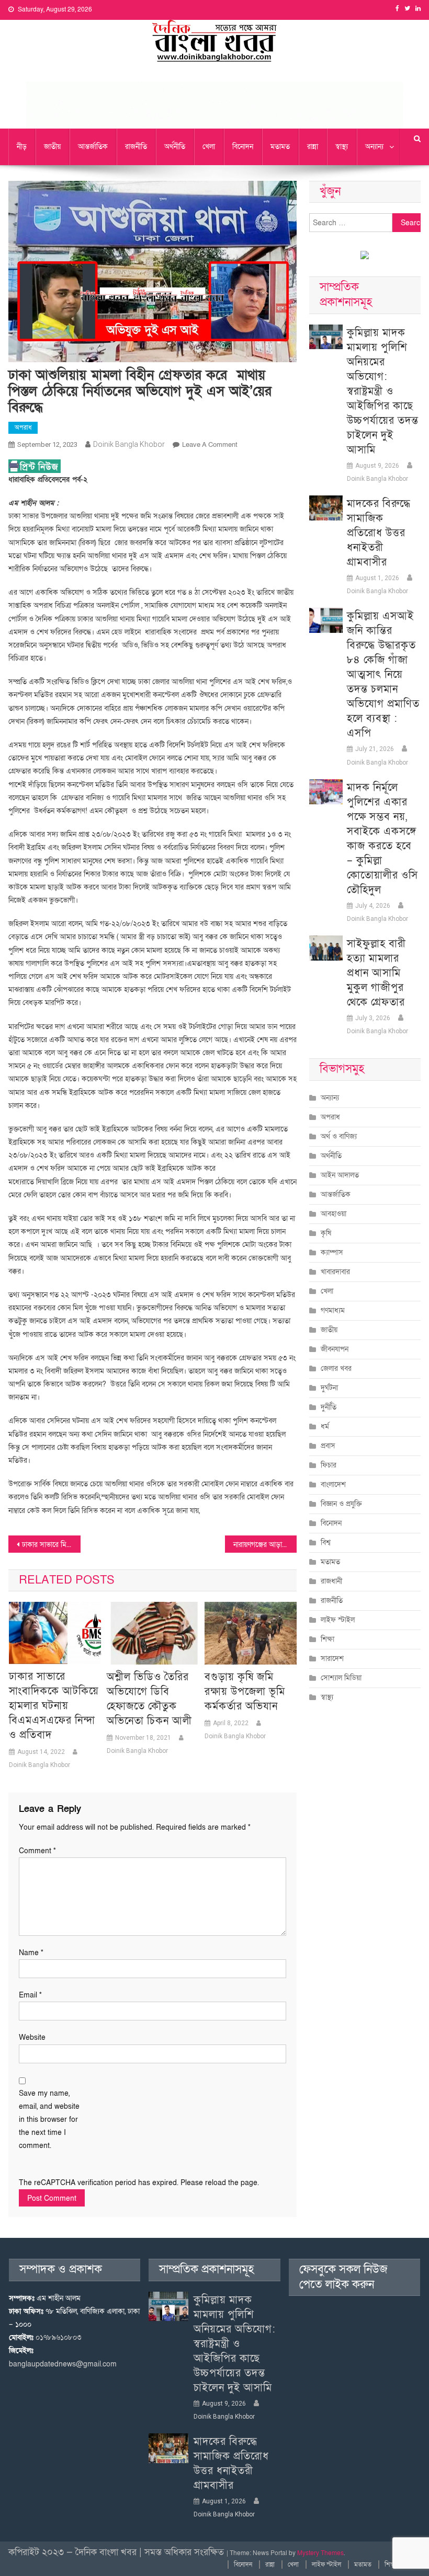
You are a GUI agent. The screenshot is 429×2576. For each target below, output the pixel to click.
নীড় (22, 147)
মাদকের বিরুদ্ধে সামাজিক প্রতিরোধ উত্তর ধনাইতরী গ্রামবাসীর (379, 533)
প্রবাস (328, 1446)
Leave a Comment (210, 445)
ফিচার (329, 1465)
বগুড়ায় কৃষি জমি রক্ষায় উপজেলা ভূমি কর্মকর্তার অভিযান (245, 1692)
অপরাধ (23, 428)
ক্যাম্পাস (332, 1252)
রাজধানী (331, 1581)
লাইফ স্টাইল (338, 1620)
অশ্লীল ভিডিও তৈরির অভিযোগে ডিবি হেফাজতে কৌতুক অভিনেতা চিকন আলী (149, 1699)
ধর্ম (325, 1426)
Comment (37, 1851)
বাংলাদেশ (333, 1485)
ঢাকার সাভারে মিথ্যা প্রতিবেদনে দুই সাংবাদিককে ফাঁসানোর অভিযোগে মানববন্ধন (51, 1545)
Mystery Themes (320, 2553)
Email (30, 1995)
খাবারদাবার (335, 1272)
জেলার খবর (336, 1368)
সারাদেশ (332, 1659)
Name (31, 1953)
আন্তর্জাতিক (93, 147)
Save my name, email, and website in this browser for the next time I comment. (49, 2120)
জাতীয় (52, 147)
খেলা (209, 147)
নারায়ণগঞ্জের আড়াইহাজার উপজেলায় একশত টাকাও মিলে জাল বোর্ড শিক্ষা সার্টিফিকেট (265, 1545)
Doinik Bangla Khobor (129, 444)
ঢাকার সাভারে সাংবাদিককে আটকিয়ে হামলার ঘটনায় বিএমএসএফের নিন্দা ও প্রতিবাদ (54, 1706)
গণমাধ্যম (333, 1310)
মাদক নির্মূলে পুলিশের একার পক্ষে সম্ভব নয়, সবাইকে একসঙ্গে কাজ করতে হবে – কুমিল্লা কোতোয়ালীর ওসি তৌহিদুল (382, 839)
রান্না (313, 147)
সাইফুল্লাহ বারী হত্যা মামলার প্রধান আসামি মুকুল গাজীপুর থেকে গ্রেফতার (376, 973)
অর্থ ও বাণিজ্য (339, 1136)
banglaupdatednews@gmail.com (63, 2364)
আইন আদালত (340, 1175)
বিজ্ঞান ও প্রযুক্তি (341, 1504)
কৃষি (326, 1233)
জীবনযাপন (335, 1349)
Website (32, 2037)
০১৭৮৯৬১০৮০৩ (59, 2337)
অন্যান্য (374, 147)
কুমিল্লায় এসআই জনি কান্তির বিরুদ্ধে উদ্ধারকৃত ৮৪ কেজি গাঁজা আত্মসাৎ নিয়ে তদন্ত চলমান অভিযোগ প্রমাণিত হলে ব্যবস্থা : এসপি (383, 675)
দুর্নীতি (329, 1407)
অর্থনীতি (175, 147)
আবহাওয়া (334, 1214)
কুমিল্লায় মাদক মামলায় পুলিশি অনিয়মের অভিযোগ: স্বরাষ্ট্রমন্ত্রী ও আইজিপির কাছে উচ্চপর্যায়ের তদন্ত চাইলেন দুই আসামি (383, 391)
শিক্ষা (328, 1639)
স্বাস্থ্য (342, 147)
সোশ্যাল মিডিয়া (341, 1678)
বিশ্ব (326, 1543)
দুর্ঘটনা (329, 1388)
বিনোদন (243, 147)
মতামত (280, 147)
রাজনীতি (136, 147)
